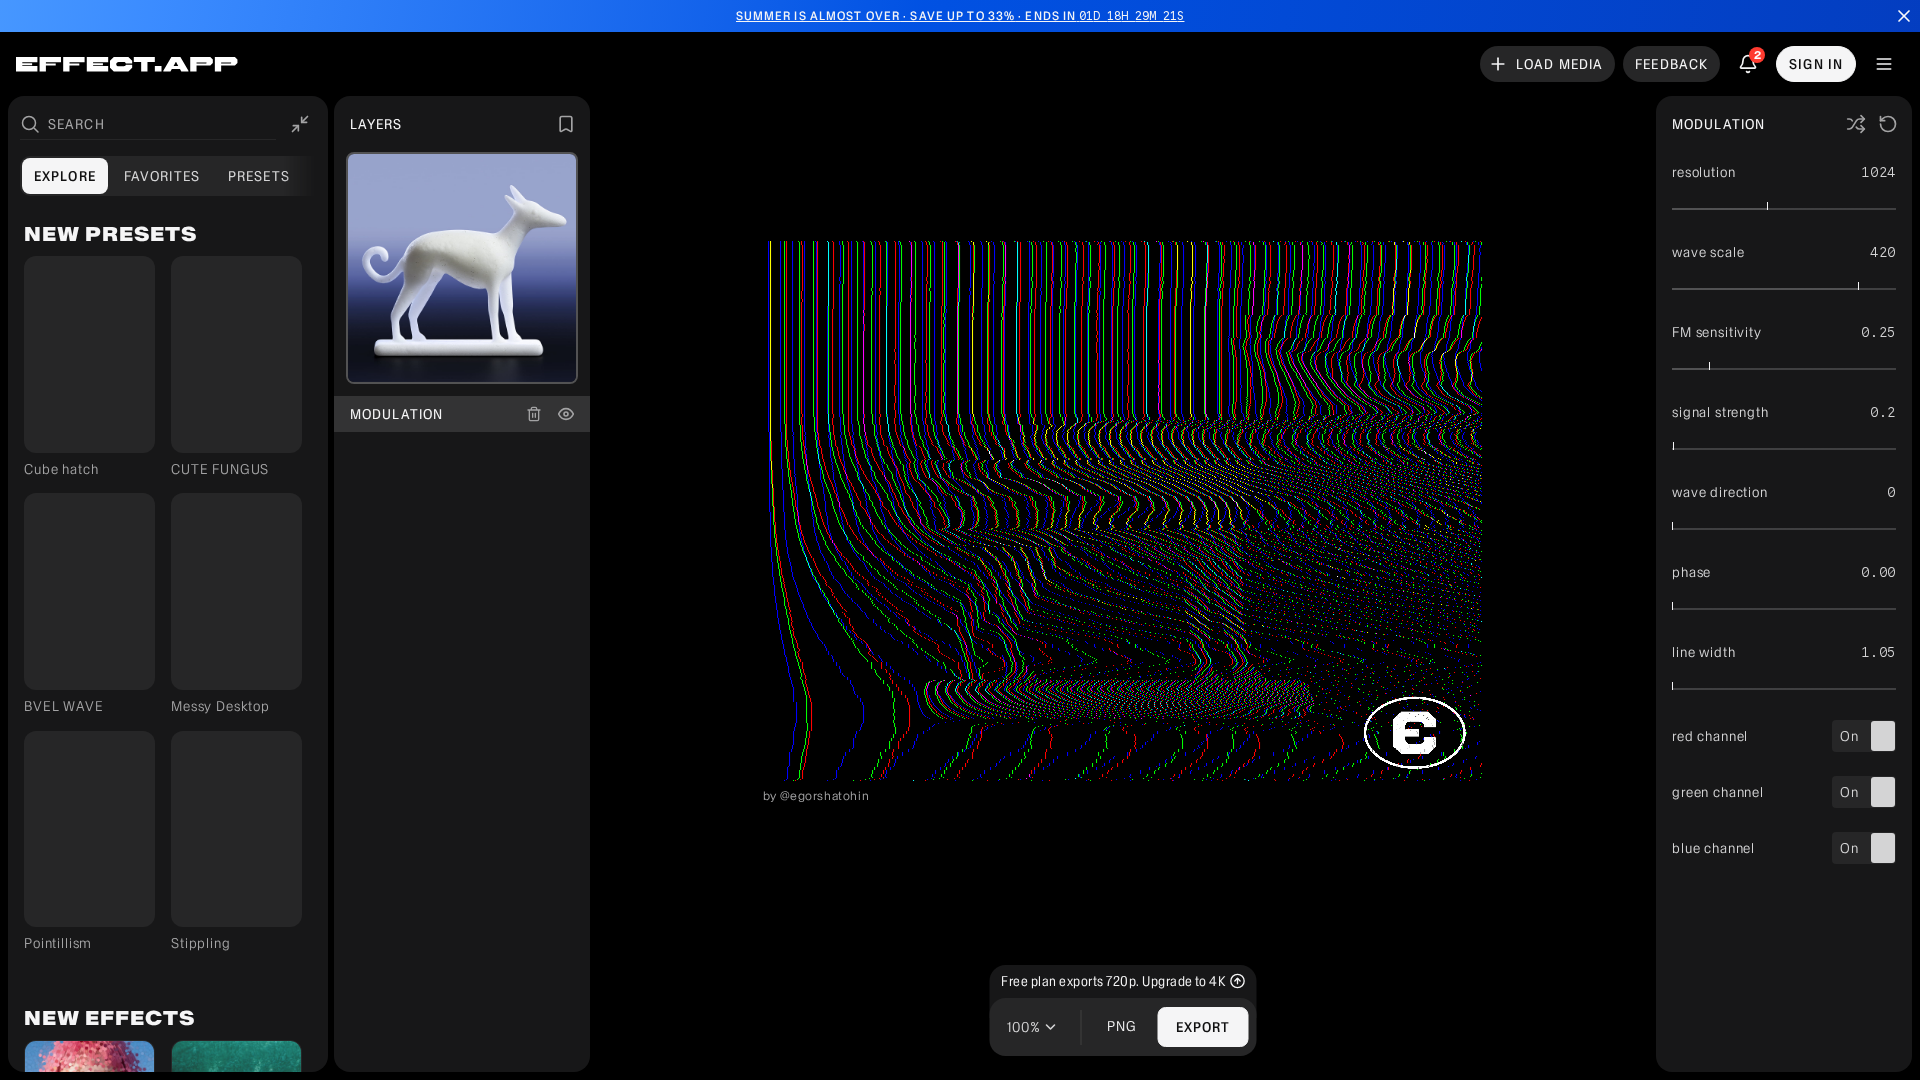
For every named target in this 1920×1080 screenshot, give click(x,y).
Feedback (1671, 64)
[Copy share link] (48, 429)
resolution (1703, 172)
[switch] (1864, 736)
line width (1703, 652)
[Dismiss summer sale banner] (1904, 16)
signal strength (1720, 412)
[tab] (65, 176)
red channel (1710, 736)
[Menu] (1884, 64)
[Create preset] (566, 124)
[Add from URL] (482, 354)
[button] (89, 366)
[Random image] (442, 354)
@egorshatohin (825, 795)
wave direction (1720, 492)
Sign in (1816, 64)
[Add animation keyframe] (1751, 172)
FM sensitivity (1717, 332)
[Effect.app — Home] (127, 64)
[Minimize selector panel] (300, 124)
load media (1559, 64)
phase (1691, 572)
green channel (1718, 792)
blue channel (1713, 848)
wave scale (1708, 252)
